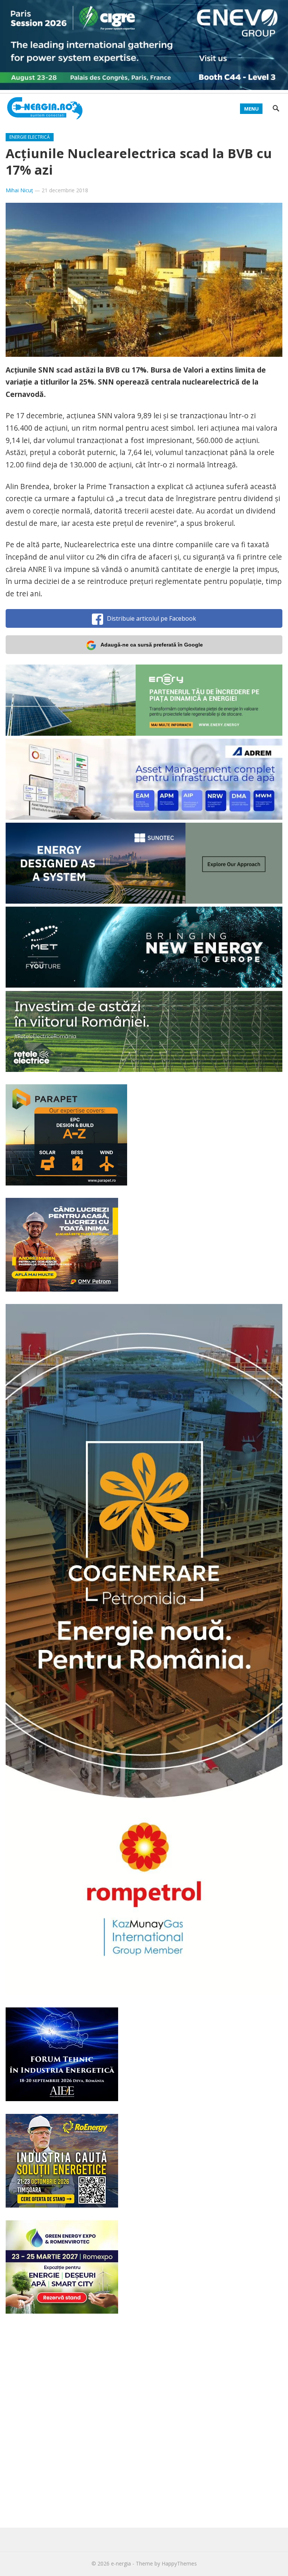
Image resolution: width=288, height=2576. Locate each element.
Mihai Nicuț (19, 190)
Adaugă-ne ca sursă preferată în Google (152, 645)
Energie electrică (30, 137)
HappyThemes (179, 2563)
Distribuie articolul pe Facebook (151, 618)
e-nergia (121, 2563)
